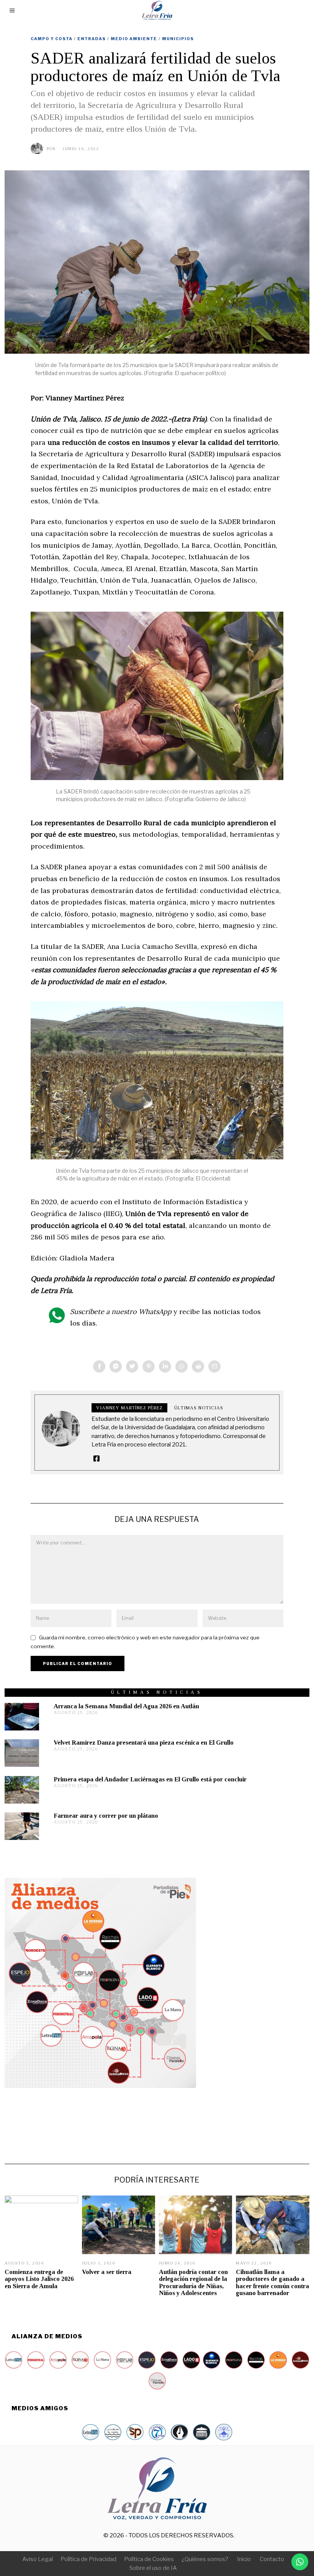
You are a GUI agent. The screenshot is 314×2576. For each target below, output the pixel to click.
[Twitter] (132, 1366)
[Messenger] (116, 1366)
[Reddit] (198, 1366)
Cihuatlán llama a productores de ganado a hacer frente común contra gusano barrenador (272, 2282)
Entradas (92, 39)
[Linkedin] (165, 1366)
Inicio (244, 2559)
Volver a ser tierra (107, 2272)
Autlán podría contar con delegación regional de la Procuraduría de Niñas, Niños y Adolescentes (193, 2282)
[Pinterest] (149, 1366)
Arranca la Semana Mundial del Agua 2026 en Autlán (126, 1706)
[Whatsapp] (182, 1366)
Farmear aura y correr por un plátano (106, 1816)
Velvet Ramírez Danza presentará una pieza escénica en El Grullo (144, 1743)
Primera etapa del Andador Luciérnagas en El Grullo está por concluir (150, 1779)
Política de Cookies (149, 2559)
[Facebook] (99, 1366)
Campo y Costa (52, 39)
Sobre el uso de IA (153, 2568)
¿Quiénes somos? (205, 2559)
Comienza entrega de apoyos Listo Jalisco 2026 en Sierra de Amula (39, 2279)
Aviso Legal (38, 2559)
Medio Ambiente (134, 39)
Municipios (178, 39)
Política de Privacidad (88, 2559)
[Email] (214, 1366)
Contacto (272, 2559)
